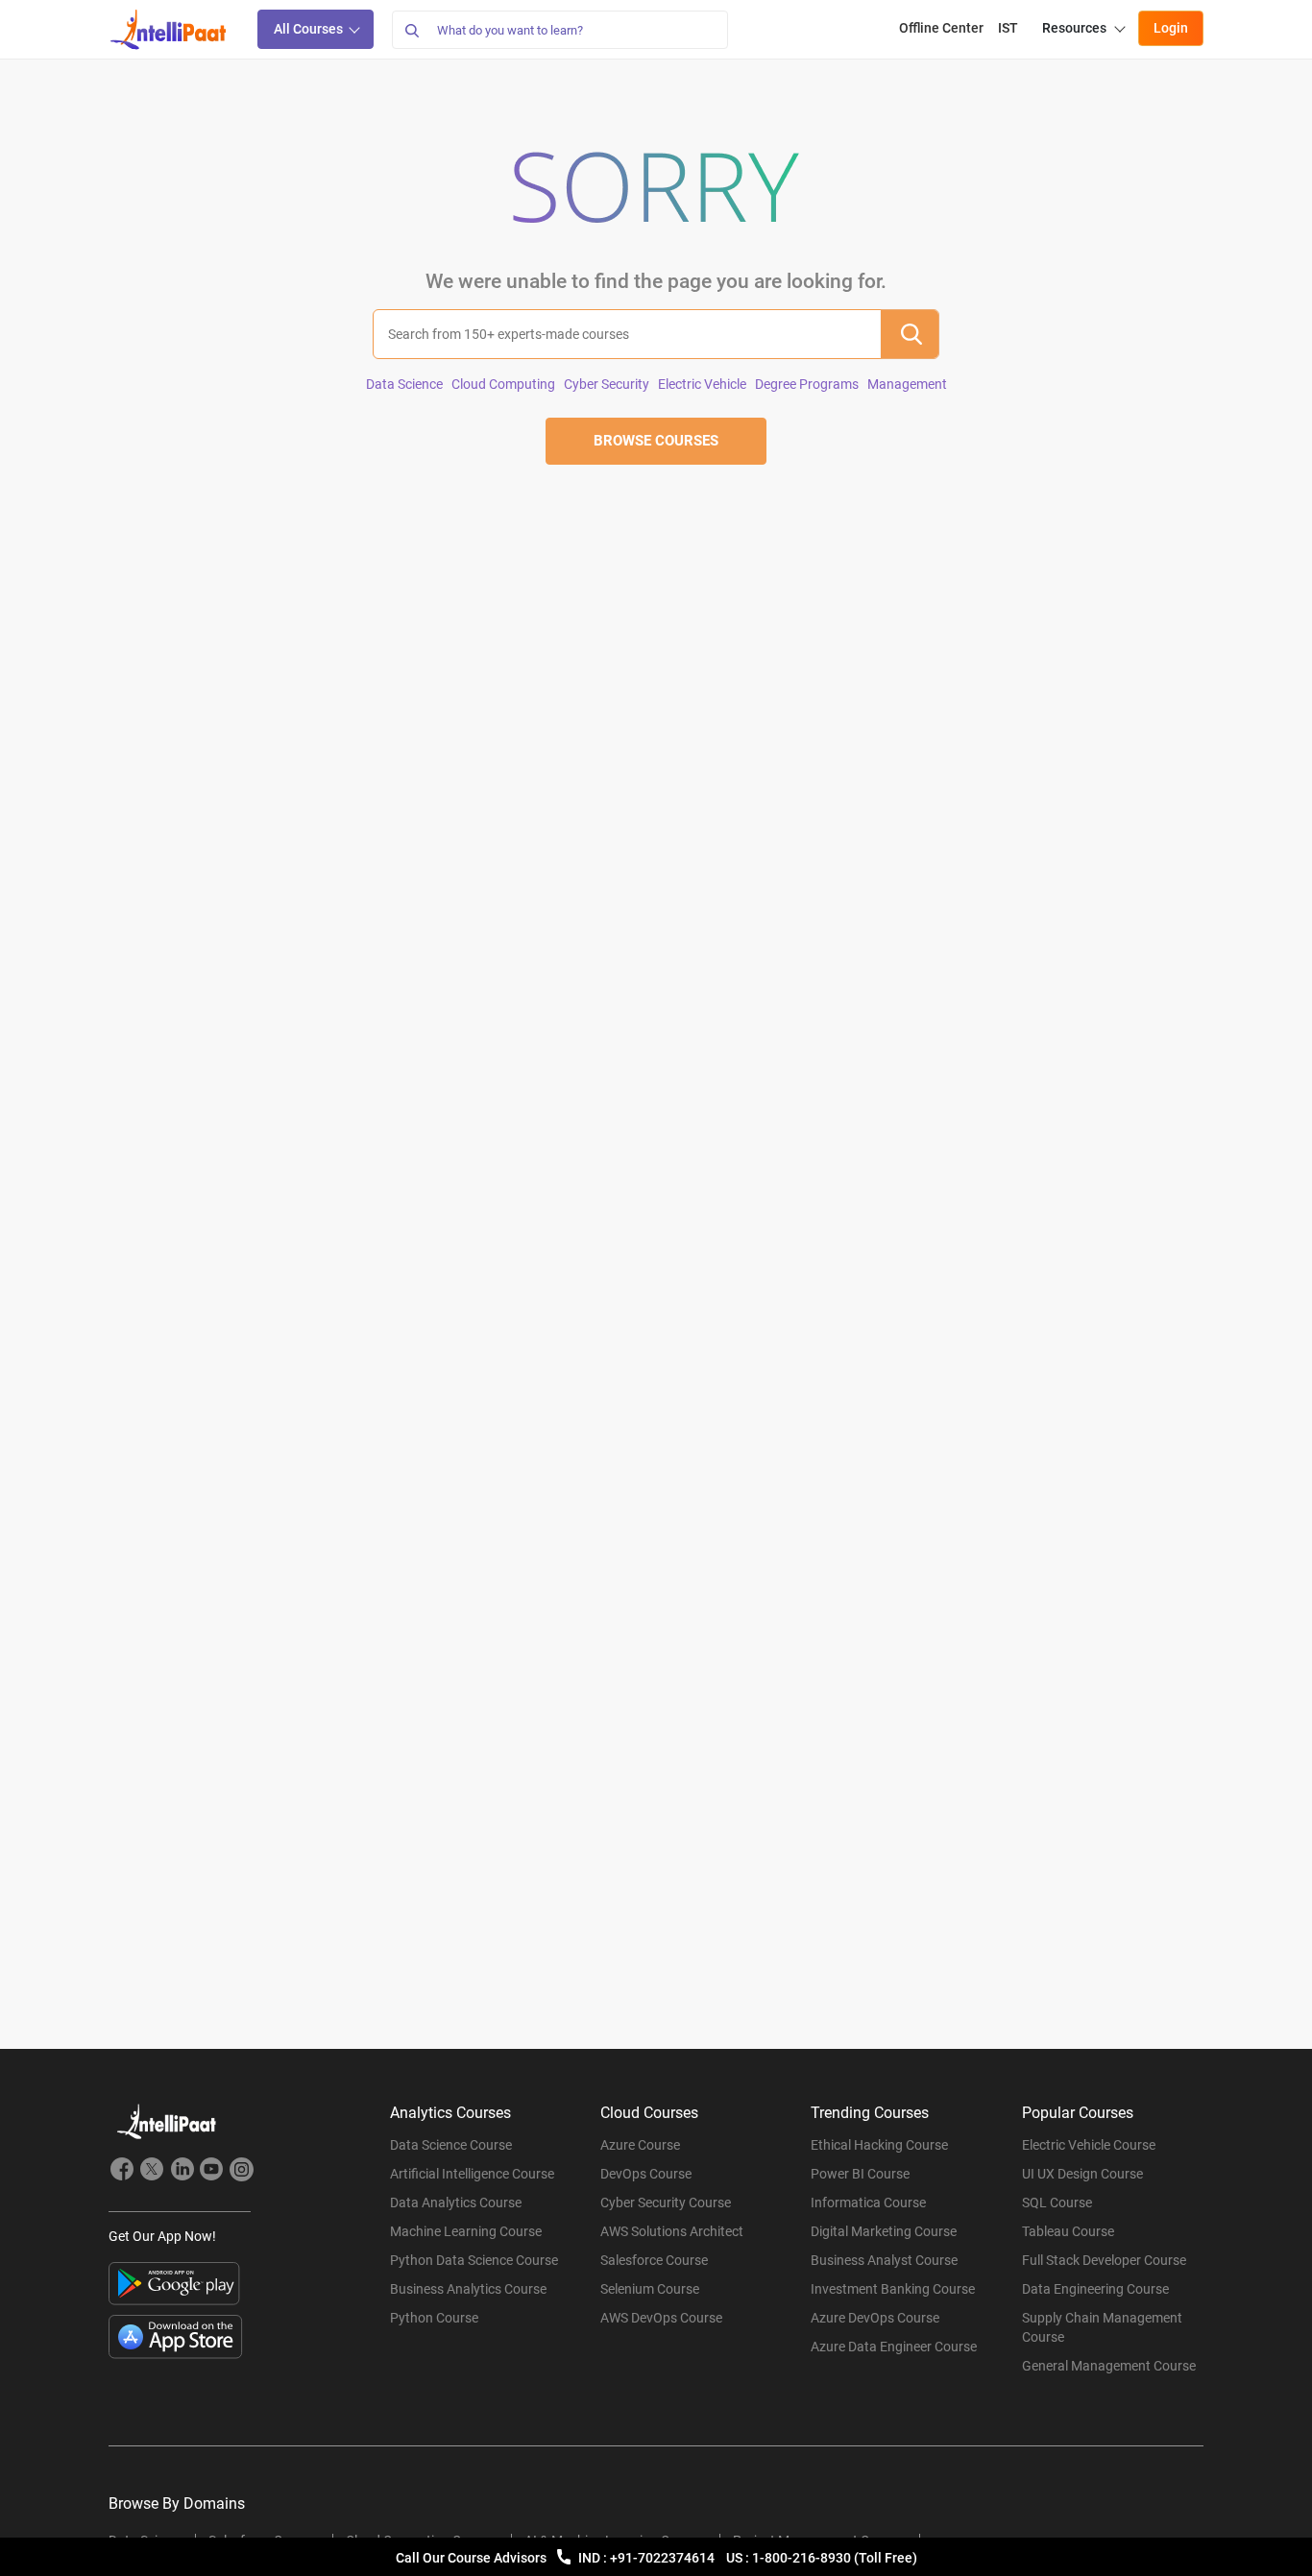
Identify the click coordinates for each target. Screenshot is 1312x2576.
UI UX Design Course (1082, 2174)
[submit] (910, 334)
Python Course (434, 2318)
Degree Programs (807, 384)
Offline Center (941, 28)
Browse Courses (656, 441)
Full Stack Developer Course (1104, 2260)
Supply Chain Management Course (1102, 2327)
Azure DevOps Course (875, 2318)
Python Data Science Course (474, 2260)
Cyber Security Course (666, 2203)
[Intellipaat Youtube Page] (211, 2172)
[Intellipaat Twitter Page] (152, 2172)
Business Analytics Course (468, 2289)
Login (1171, 28)
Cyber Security (607, 384)
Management (907, 384)
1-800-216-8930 (803, 2558)
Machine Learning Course (466, 2231)
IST (1008, 28)
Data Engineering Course (1095, 2289)
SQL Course (1057, 2203)
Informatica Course (868, 2203)
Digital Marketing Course (884, 2231)
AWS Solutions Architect (672, 2231)
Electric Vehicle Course (1089, 2145)
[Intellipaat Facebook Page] (122, 2172)
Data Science (404, 384)
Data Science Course (451, 2145)
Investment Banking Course (893, 2289)
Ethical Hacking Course (879, 2145)
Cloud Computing (503, 384)
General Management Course (1109, 2366)
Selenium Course (650, 2289)
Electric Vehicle (702, 384)
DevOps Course (646, 2174)
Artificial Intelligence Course (472, 2174)
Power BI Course (860, 2174)
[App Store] (176, 2337)
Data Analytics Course (456, 2203)
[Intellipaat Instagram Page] (241, 2172)
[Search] (411, 30)
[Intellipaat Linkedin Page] (182, 2172)
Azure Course (640, 2145)
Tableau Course (1068, 2231)
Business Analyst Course (884, 2260)
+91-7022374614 (664, 2558)
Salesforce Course (654, 2260)
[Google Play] (174, 2284)
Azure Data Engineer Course (894, 2347)
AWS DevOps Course (661, 2318)
